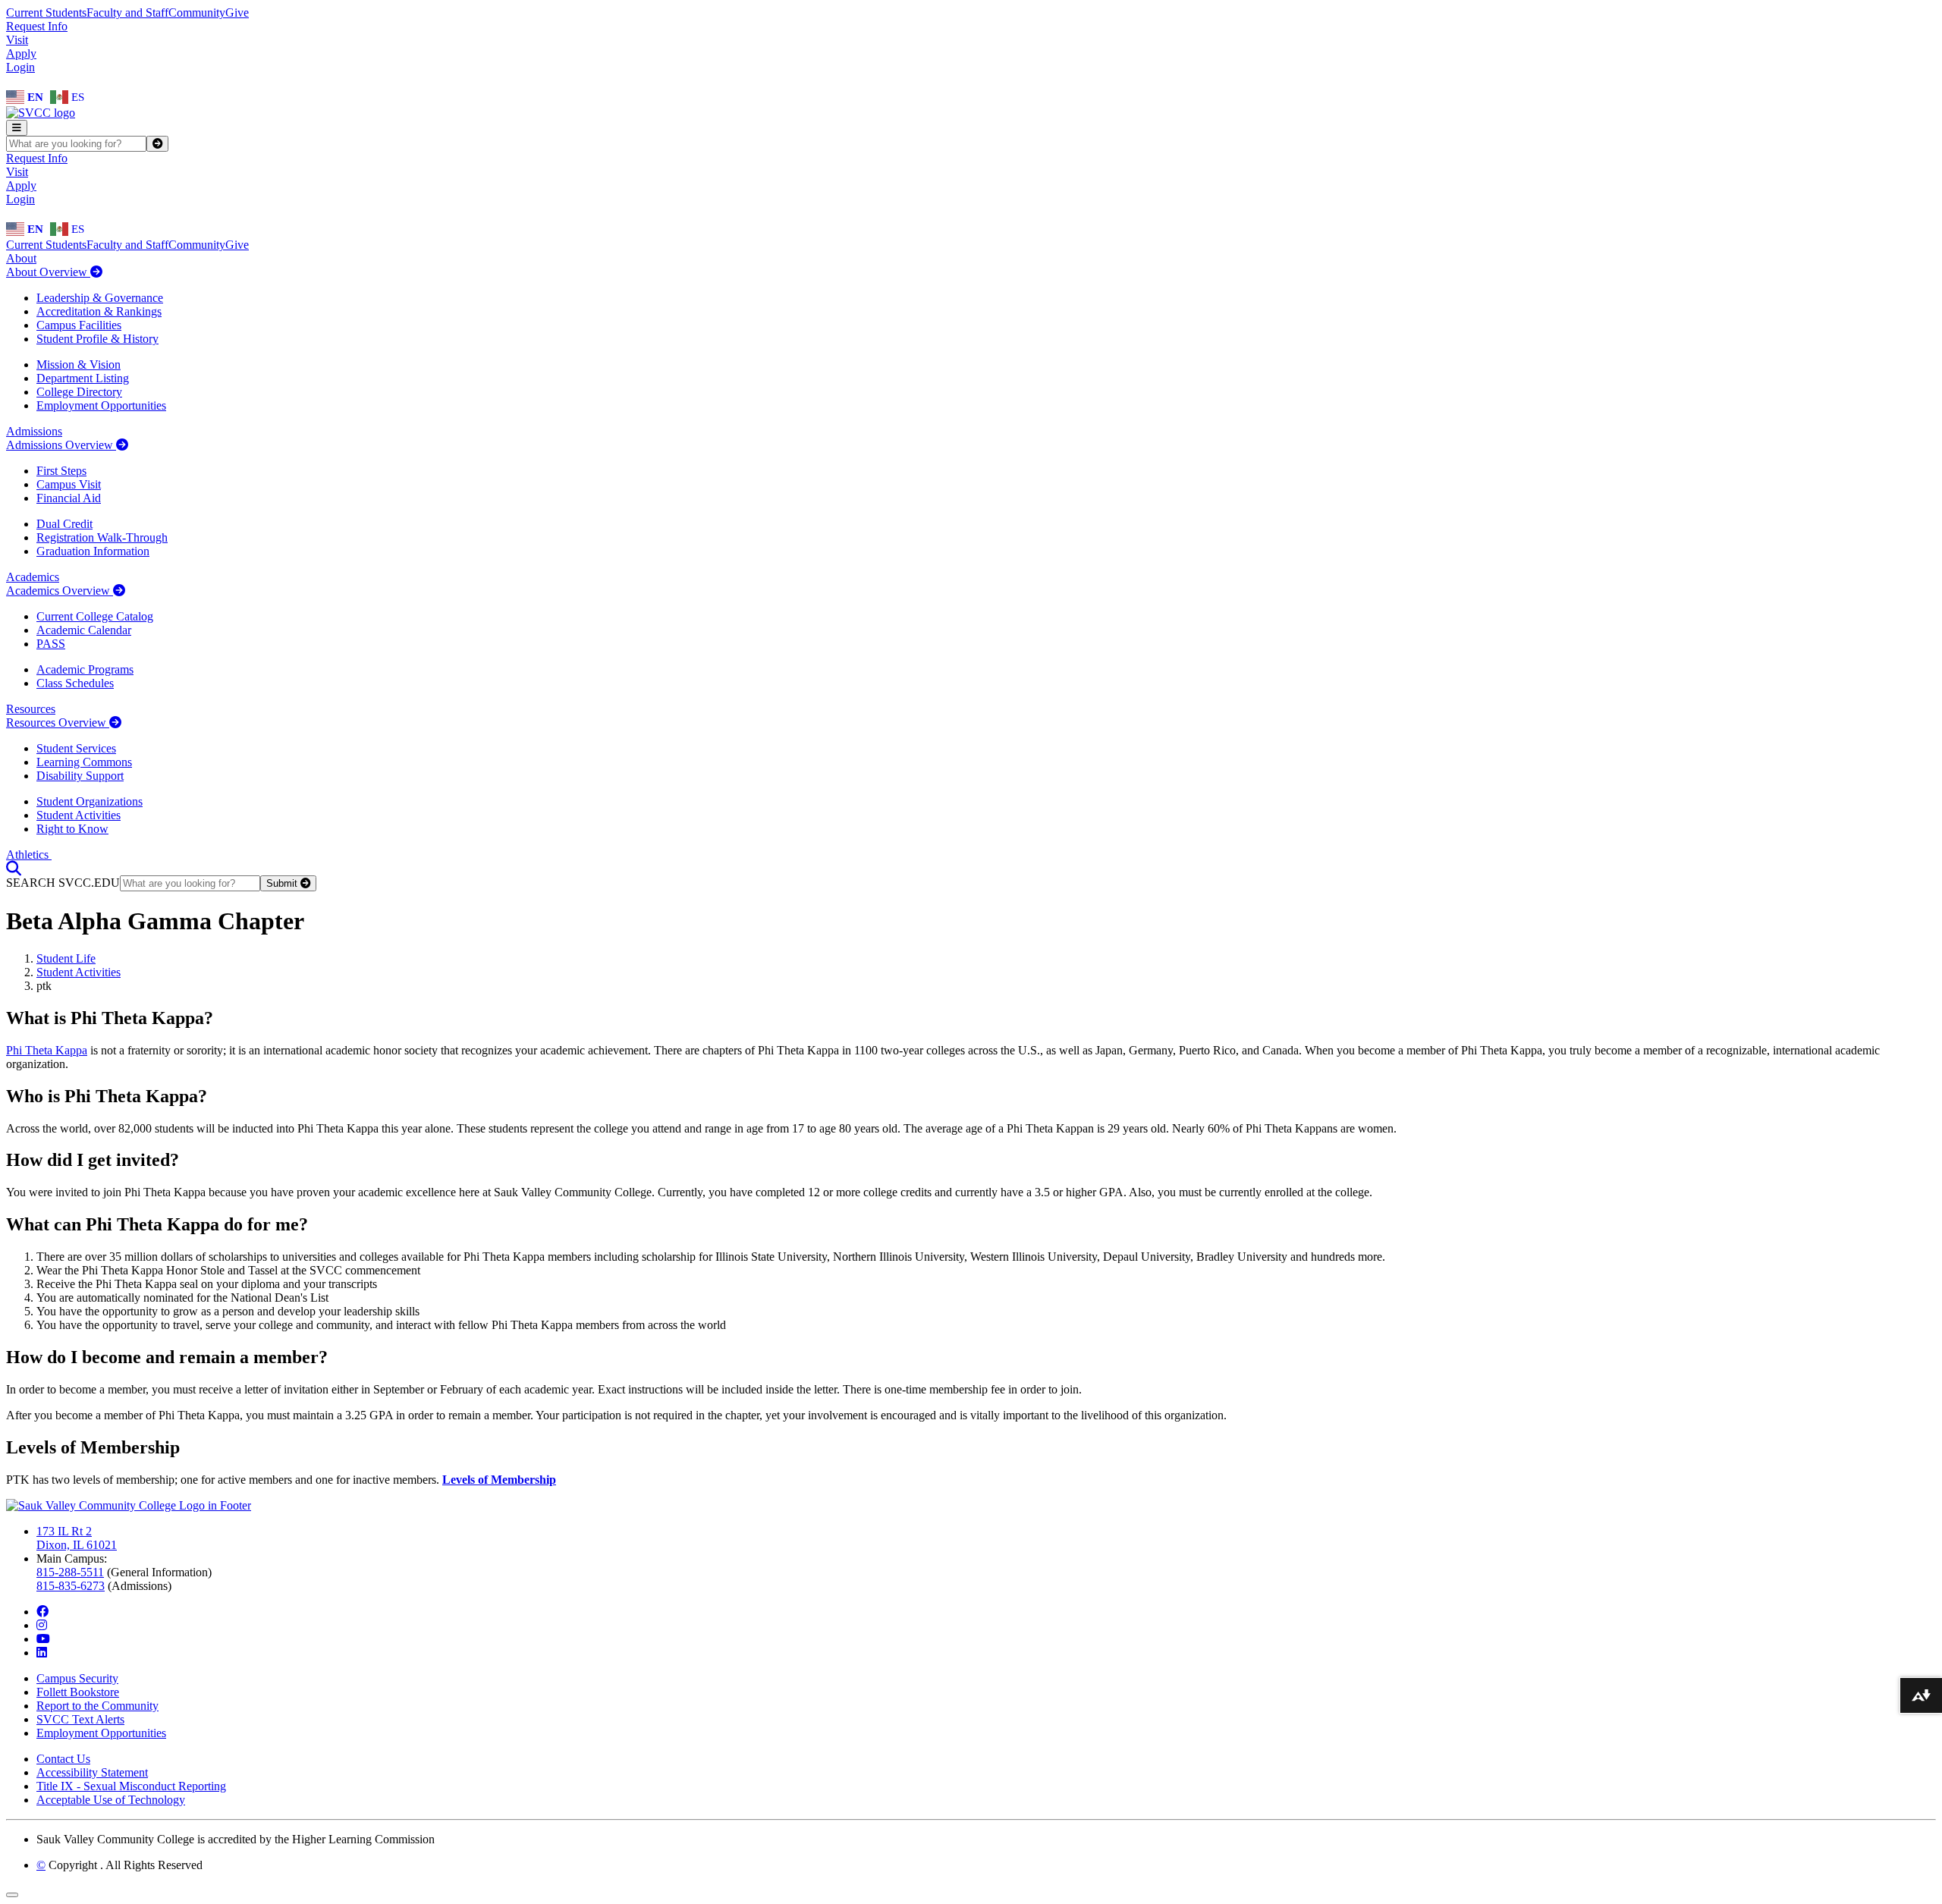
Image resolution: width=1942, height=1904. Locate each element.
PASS (51, 644)
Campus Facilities (79, 325)
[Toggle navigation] (17, 128)
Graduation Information (93, 551)
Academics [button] (33, 577)
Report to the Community (97, 1706)
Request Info (37, 26)
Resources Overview (58, 723)
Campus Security (77, 1678)
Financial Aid (69, 498)
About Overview (48, 272)
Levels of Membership (499, 1480)
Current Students (46, 13)
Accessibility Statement (92, 1772)
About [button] (21, 258)
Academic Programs (85, 669)
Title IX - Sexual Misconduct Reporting (131, 1786)
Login (20, 67)
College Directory (79, 392)
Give (237, 13)
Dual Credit (64, 524)
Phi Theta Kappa (47, 1050)
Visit (17, 40)
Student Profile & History (97, 339)
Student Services (76, 748)
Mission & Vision (79, 364)
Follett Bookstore (78, 1692)
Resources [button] (31, 709)
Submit (283, 883)
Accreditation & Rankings (99, 311)
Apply (21, 53)
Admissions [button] (34, 431)
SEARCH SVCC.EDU (63, 883)
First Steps (61, 471)
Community (197, 13)
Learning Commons (84, 762)
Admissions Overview (61, 445)
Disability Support (80, 776)
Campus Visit (69, 484)
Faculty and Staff (127, 13)
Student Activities (79, 815)
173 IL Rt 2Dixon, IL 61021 (77, 1538)
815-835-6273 (71, 1586)
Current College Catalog (95, 616)
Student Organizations (90, 801)
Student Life (66, 958)
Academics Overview (60, 591)
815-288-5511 (70, 1572)
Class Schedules (75, 683)
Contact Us (63, 1759)
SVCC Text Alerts (80, 1719)
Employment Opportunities (101, 405)
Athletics (29, 855)
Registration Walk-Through (102, 537)
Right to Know (72, 829)
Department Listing (83, 378)
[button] (14, 868)
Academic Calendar (84, 630)
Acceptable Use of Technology (111, 1800)
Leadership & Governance (100, 298)
